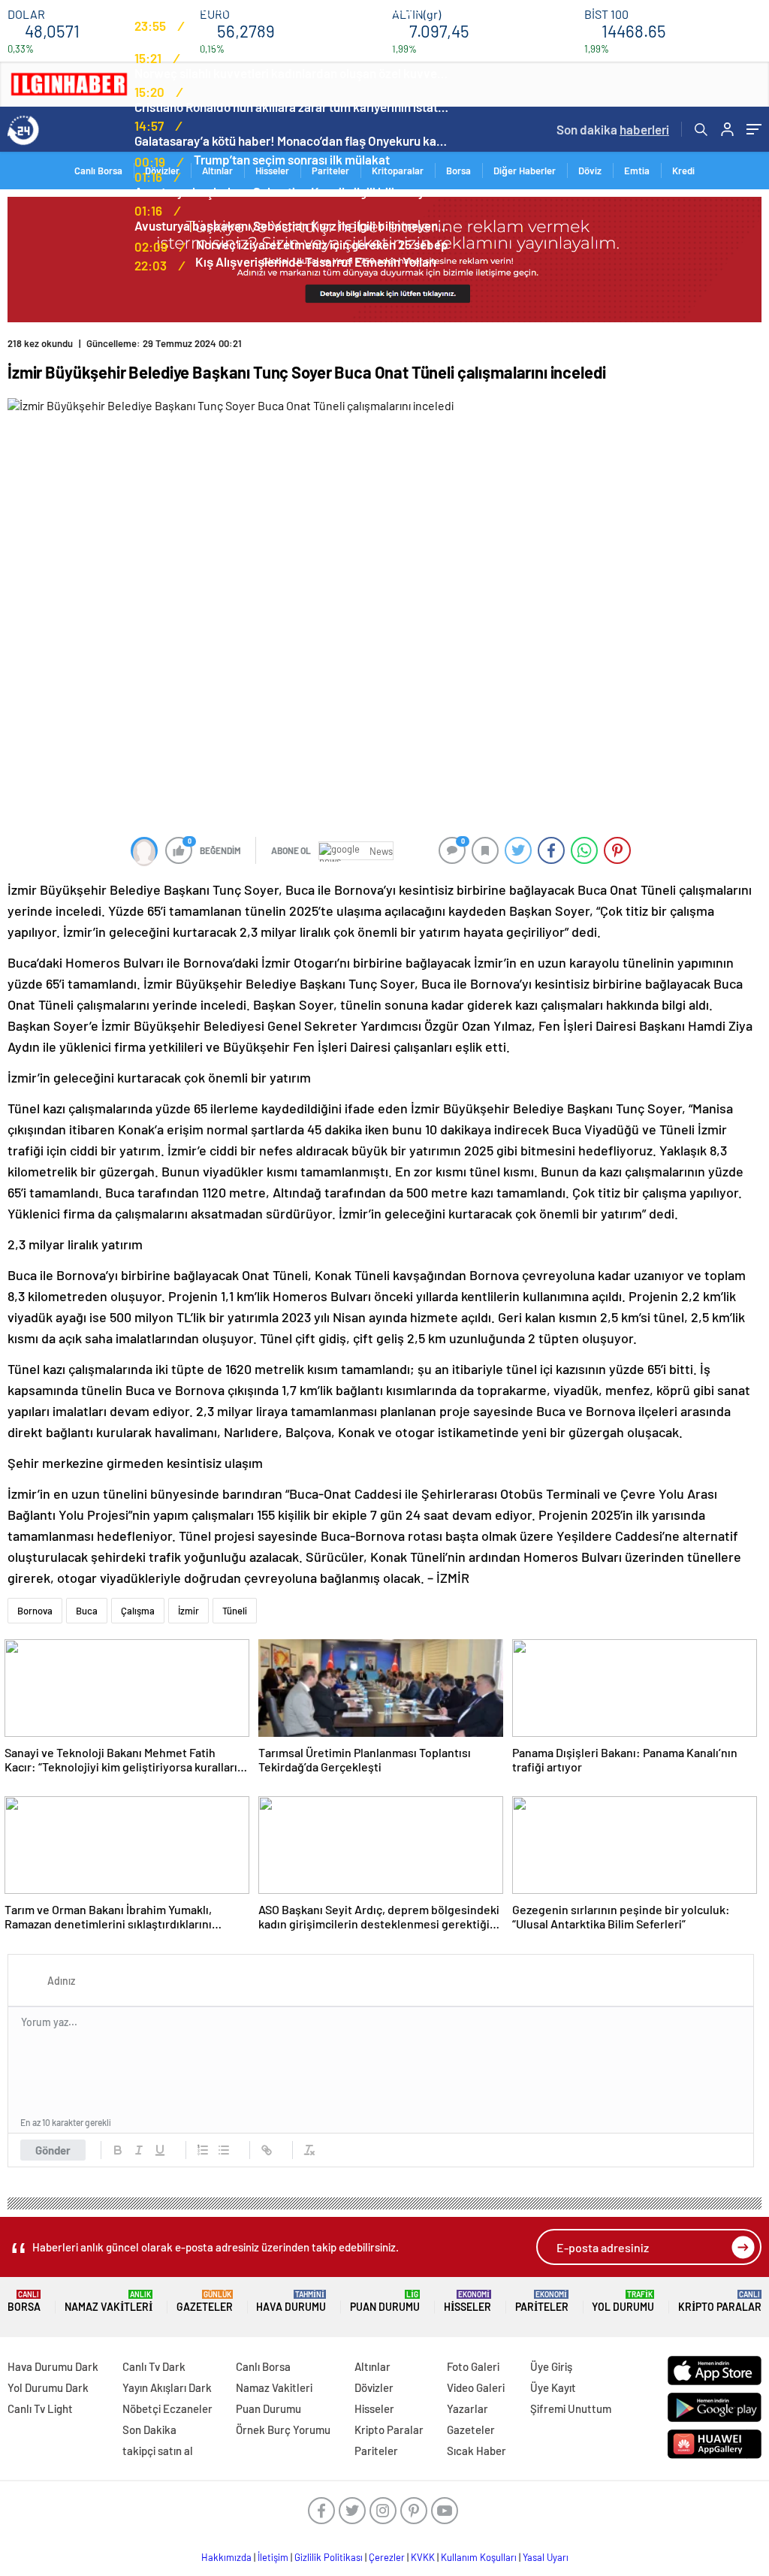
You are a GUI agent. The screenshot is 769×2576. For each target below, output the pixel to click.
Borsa (458, 171)
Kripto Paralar (720, 2301)
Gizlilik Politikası (329, 2557)
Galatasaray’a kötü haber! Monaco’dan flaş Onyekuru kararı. (292, 140)
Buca (87, 1611)
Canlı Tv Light (40, 2408)
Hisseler (467, 2301)
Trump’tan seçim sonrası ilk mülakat (292, 159)
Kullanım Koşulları (479, 2557)
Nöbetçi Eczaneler (167, 2408)
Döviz (590, 171)
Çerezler (387, 2557)
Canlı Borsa (263, 2366)
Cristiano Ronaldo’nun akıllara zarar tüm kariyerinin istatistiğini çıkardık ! (292, 107)
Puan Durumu (385, 2301)
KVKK (423, 2557)
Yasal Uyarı (546, 2557)
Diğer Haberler (525, 171)
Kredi (683, 171)
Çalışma (138, 1611)
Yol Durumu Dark (48, 2387)
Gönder (53, 2150)
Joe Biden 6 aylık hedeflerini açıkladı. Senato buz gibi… (285, 8)
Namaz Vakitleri (109, 2301)
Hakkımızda (226, 2557)
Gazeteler (205, 2301)
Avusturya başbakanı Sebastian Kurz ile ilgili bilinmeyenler (292, 192)
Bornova (35, 1611)
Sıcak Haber (476, 2451)
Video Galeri (476, 2387)
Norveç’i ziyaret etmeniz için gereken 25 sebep (322, 244)
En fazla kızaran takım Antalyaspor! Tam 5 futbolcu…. (281, 41)
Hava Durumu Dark (53, 2366)
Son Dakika (149, 2430)
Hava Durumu (291, 2301)
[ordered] (203, 2150)
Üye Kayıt (553, 2387)
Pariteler (542, 2301)
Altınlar (372, 2366)
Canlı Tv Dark (154, 2366)
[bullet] (224, 2150)
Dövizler (374, 2387)
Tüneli (235, 1611)
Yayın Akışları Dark (167, 2387)
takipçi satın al (158, 2451)
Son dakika (613, 129)
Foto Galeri (473, 2366)
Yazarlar (467, 2408)
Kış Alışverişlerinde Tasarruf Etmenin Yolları (316, 261)
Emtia (637, 171)
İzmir (188, 1611)
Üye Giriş (551, 2366)
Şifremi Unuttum (571, 2408)
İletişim (273, 2557)
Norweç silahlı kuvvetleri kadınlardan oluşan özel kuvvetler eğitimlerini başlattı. (292, 73)
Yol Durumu (623, 2301)
